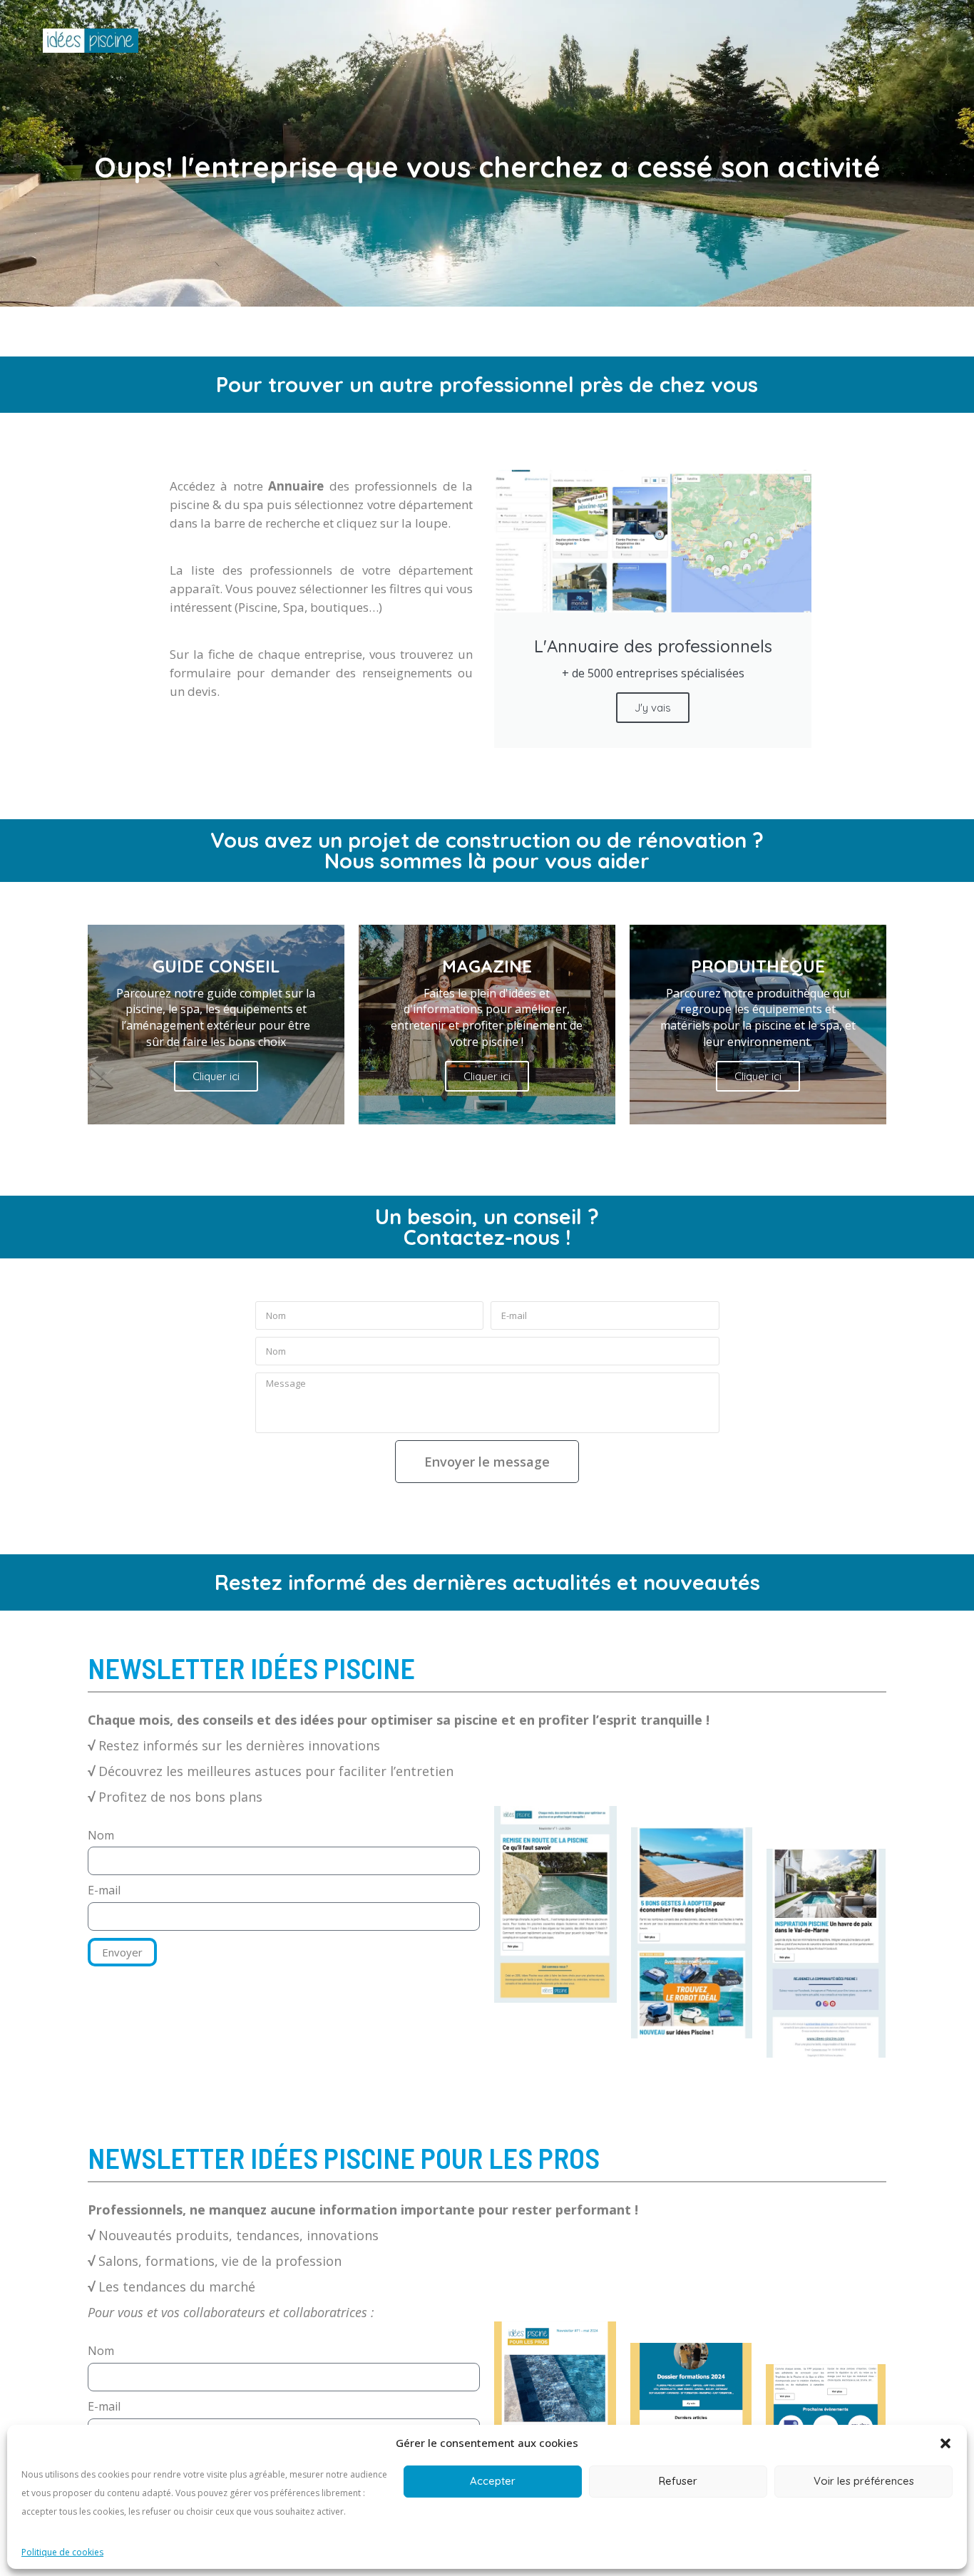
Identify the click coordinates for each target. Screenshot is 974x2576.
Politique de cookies (62, 2552)
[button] (945, 2443)
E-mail (104, 1890)
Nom (101, 1835)
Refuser (678, 2481)
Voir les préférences (864, 2481)
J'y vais (653, 708)
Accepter (493, 2481)
